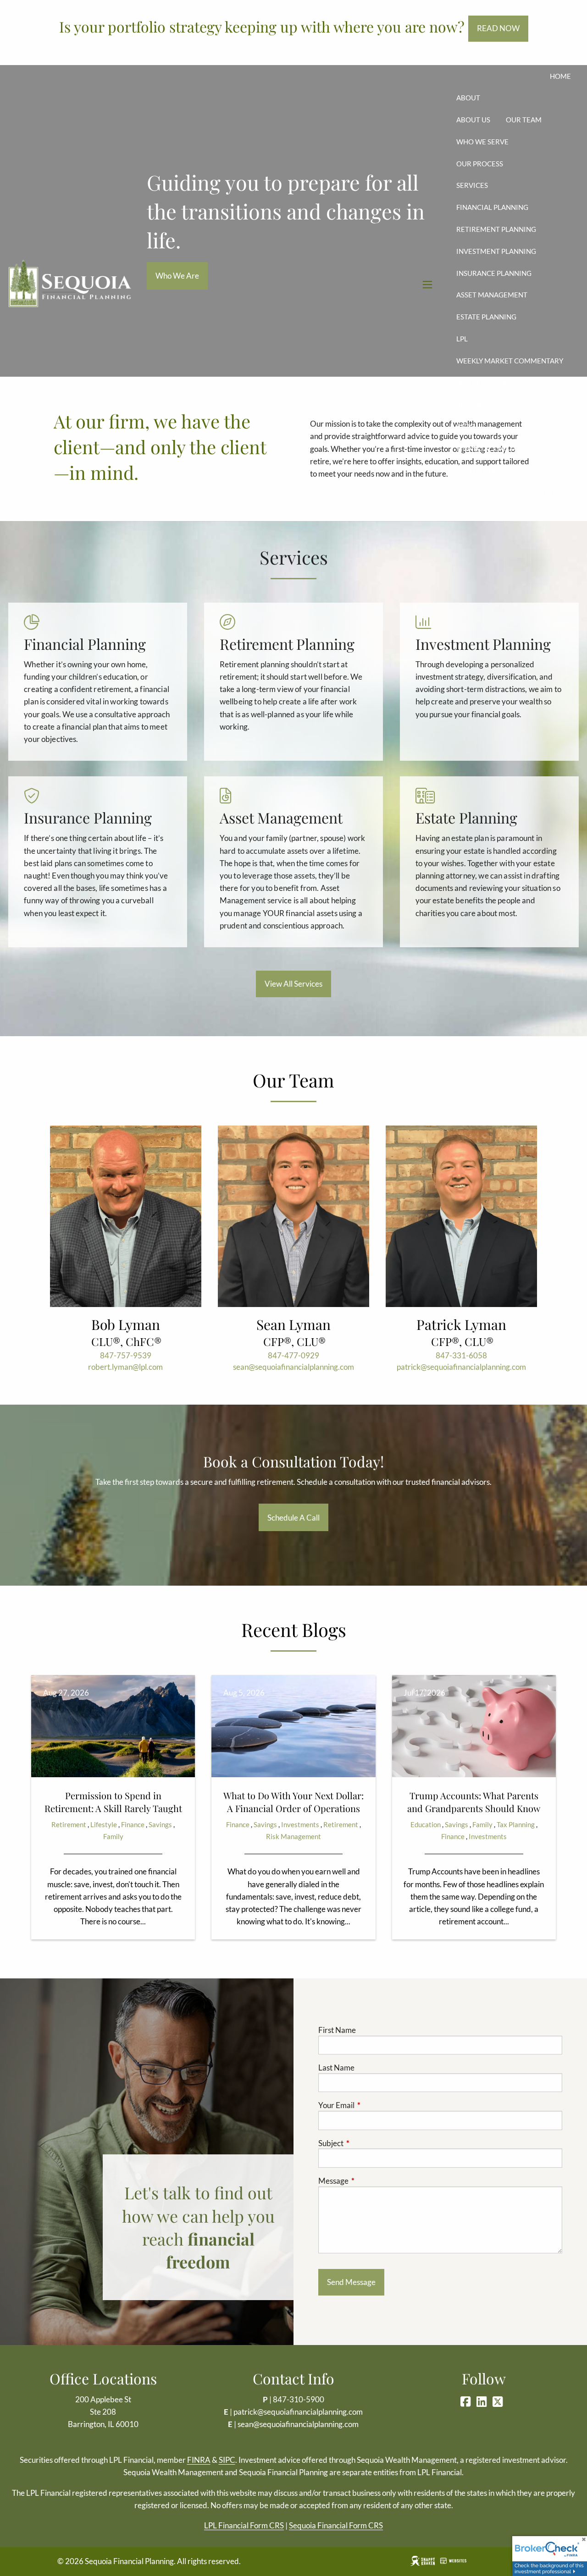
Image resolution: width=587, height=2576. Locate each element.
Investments (300, 1824)
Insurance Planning (494, 273)
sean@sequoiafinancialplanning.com (293, 1367)
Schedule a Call (293, 1518)
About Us (473, 120)
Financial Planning (492, 207)
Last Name (336, 2068)
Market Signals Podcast (502, 383)
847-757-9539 (126, 1355)
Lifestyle (104, 1824)
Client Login (548, 492)
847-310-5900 (299, 2399)
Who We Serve (482, 142)
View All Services (293, 984)
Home (560, 76)
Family (113, 1836)
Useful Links (479, 470)
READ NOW (498, 28)
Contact (493, 492)
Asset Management (492, 295)
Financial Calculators (498, 448)
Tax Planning (516, 1824)
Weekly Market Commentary (510, 361)
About (468, 98)
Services (472, 185)
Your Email (372, 2105)
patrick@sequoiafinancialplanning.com (461, 1367)
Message (369, 2181)
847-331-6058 (461, 1355)
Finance (133, 1824)
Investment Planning (496, 251)
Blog (465, 426)
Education (426, 1824)
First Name (337, 2030)
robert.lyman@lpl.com (125, 1367)
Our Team (524, 120)
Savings (160, 1824)
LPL (462, 339)
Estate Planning (486, 317)
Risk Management (293, 1836)
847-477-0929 (293, 1355)
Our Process (480, 164)
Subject (366, 2143)
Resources (476, 404)
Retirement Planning (496, 229)
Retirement (69, 1824)
